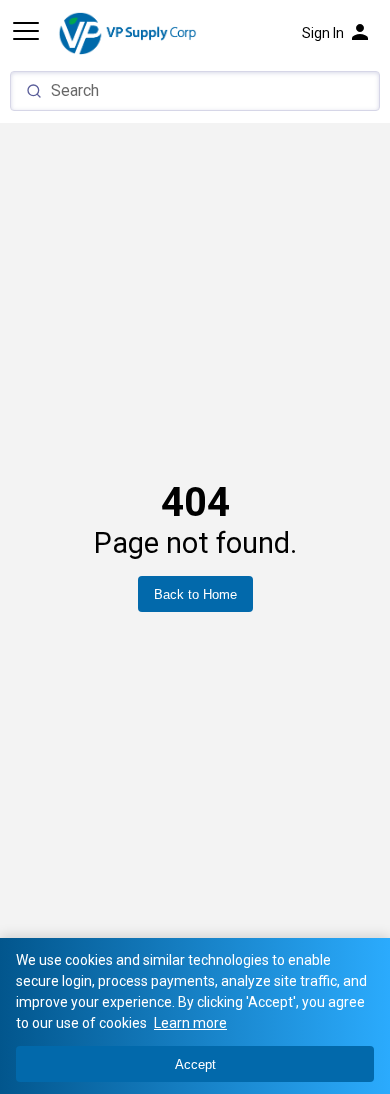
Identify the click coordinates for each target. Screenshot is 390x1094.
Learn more (190, 1023)
